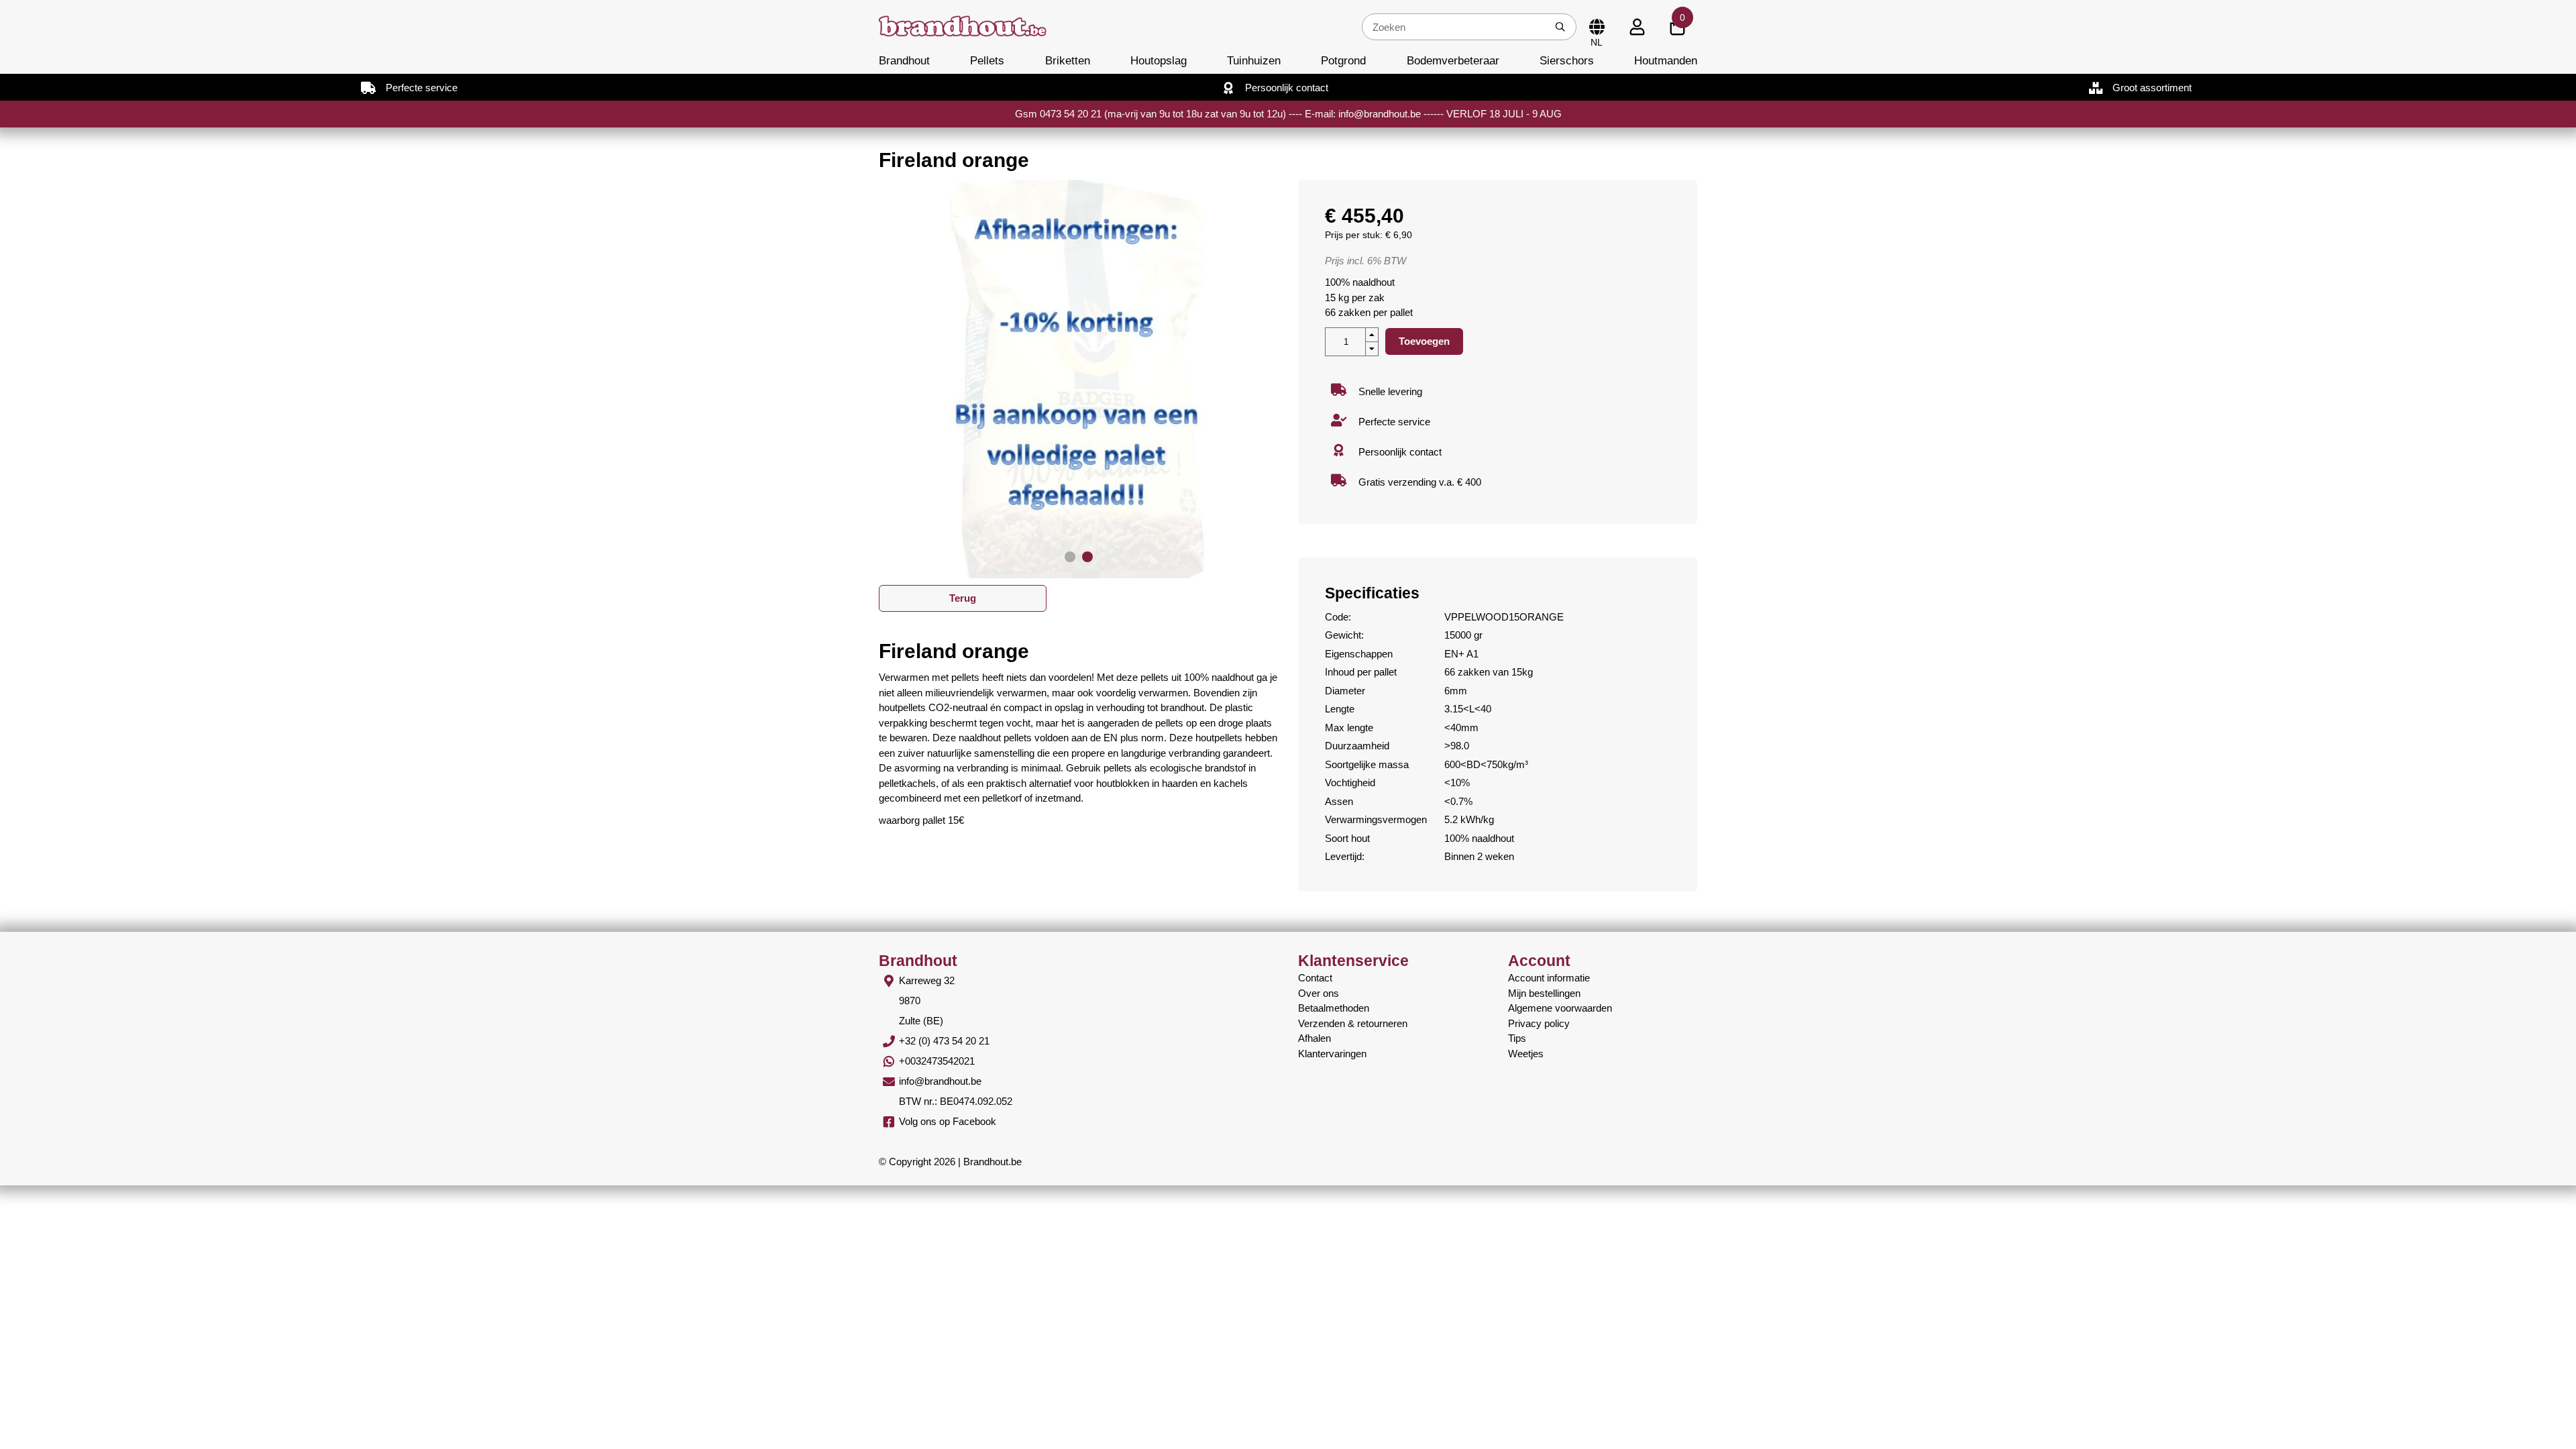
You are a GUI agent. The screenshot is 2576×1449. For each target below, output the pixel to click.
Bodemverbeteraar (1453, 60)
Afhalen (1314, 1038)
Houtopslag (1159, 60)
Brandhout (904, 60)
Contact (1315, 978)
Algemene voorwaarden (1560, 1008)
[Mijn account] (1637, 27)
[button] (1070, 557)
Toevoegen (1424, 341)
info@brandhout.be (940, 1081)
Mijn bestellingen (1544, 993)
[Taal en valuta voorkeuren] (1597, 27)
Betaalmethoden (1334, 1008)
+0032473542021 (937, 1061)
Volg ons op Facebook (948, 1121)
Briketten (1068, 60)
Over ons (1319, 993)
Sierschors (1567, 60)
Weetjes (1526, 1054)
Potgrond (1343, 60)
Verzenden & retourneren (1353, 1023)
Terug (963, 598)
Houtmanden (1666, 60)
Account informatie (1549, 978)
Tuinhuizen (1254, 60)
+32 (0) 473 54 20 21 (944, 1041)
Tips (1517, 1038)
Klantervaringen (1332, 1054)
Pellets (987, 60)
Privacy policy (1539, 1023)
